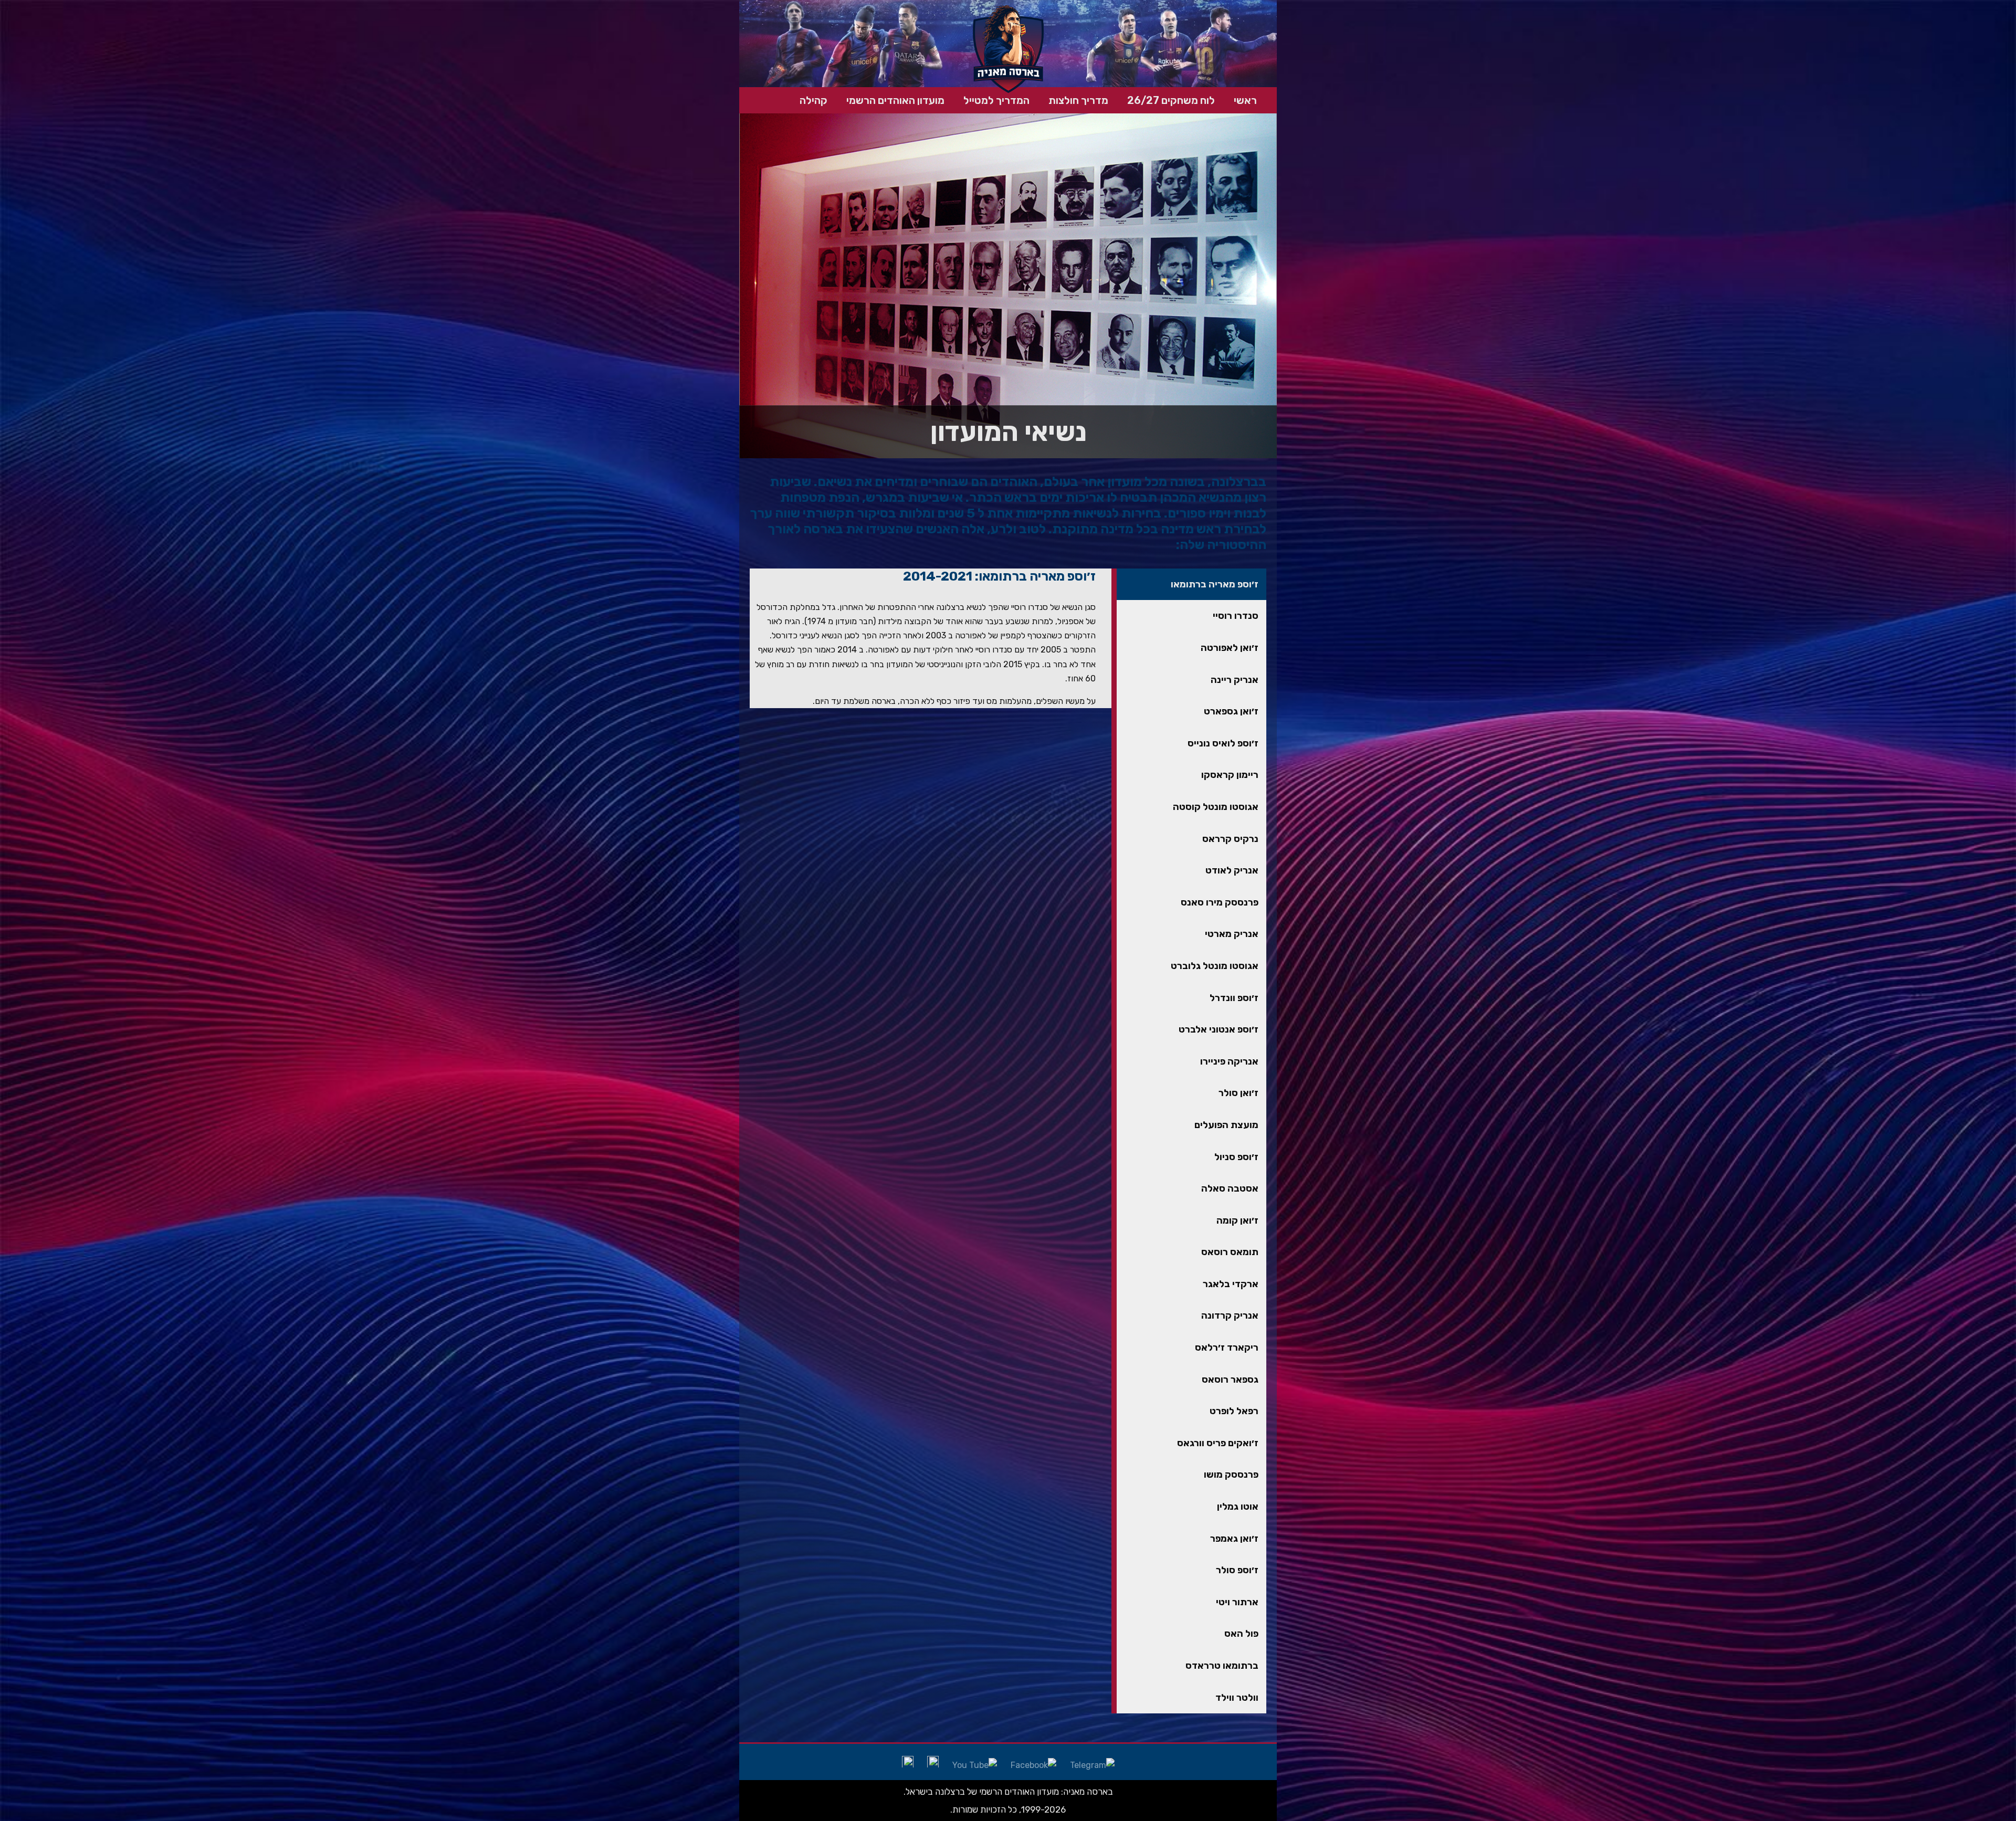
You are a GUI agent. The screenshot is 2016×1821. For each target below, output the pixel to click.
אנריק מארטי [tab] (1232, 934)
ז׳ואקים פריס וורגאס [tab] (1218, 1443)
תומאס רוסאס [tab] (1230, 1252)
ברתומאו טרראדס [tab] (1222, 1666)
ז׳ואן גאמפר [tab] (1234, 1539)
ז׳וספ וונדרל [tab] (1234, 998)
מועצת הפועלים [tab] (1226, 1125)
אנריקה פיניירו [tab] (1229, 1061)
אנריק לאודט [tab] (1232, 870)
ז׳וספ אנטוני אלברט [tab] (1219, 1029)
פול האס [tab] (1241, 1634)
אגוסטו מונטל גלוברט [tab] (1215, 966)
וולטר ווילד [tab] (1237, 1698)
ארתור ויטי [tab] (1237, 1602)
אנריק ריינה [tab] (1235, 680)
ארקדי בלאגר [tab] (1231, 1284)
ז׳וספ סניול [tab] (1236, 1157)
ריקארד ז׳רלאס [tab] (1227, 1348)
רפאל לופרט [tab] (1234, 1411)
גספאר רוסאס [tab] (1230, 1380)
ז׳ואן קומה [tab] (1237, 1220)
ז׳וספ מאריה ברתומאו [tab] (1215, 584)
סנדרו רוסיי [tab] (1236, 616)
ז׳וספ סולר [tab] (1237, 1570)
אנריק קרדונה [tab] (1230, 1315)
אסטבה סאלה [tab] (1230, 1188)
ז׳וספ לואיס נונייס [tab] (1223, 743)
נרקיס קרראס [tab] (1230, 839)
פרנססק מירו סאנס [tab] (1220, 902)
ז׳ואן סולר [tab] (1238, 1093)
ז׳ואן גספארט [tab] (1231, 711)
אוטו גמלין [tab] (1238, 1507)
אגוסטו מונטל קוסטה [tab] (1216, 807)
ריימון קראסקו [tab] (1230, 775)
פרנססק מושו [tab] (1231, 1475)
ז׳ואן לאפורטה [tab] (1230, 648)
